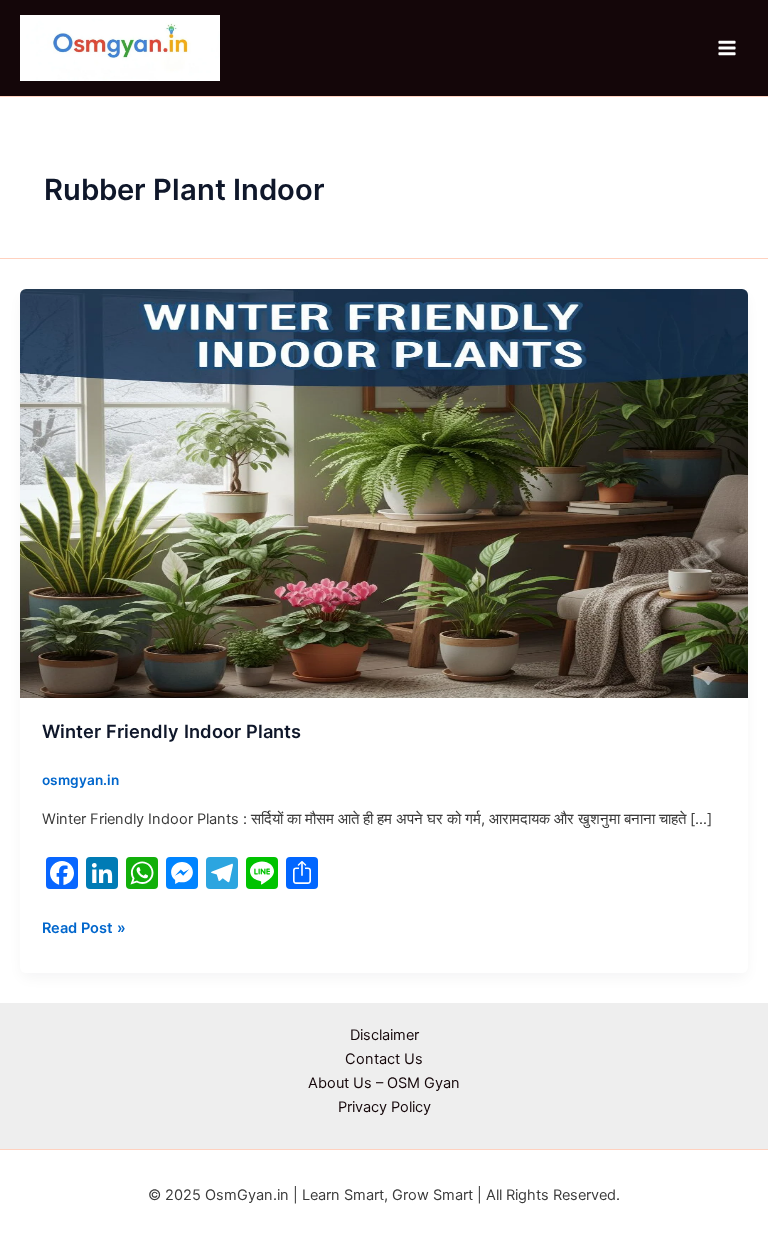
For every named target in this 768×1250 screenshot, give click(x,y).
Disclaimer (384, 1035)
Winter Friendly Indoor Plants (171, 731)
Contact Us (384, 1059)
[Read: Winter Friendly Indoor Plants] (384, 492)
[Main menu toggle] (727, 48)
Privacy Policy (384, 1107)
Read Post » (84, 926)
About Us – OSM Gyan (384, 1083)
